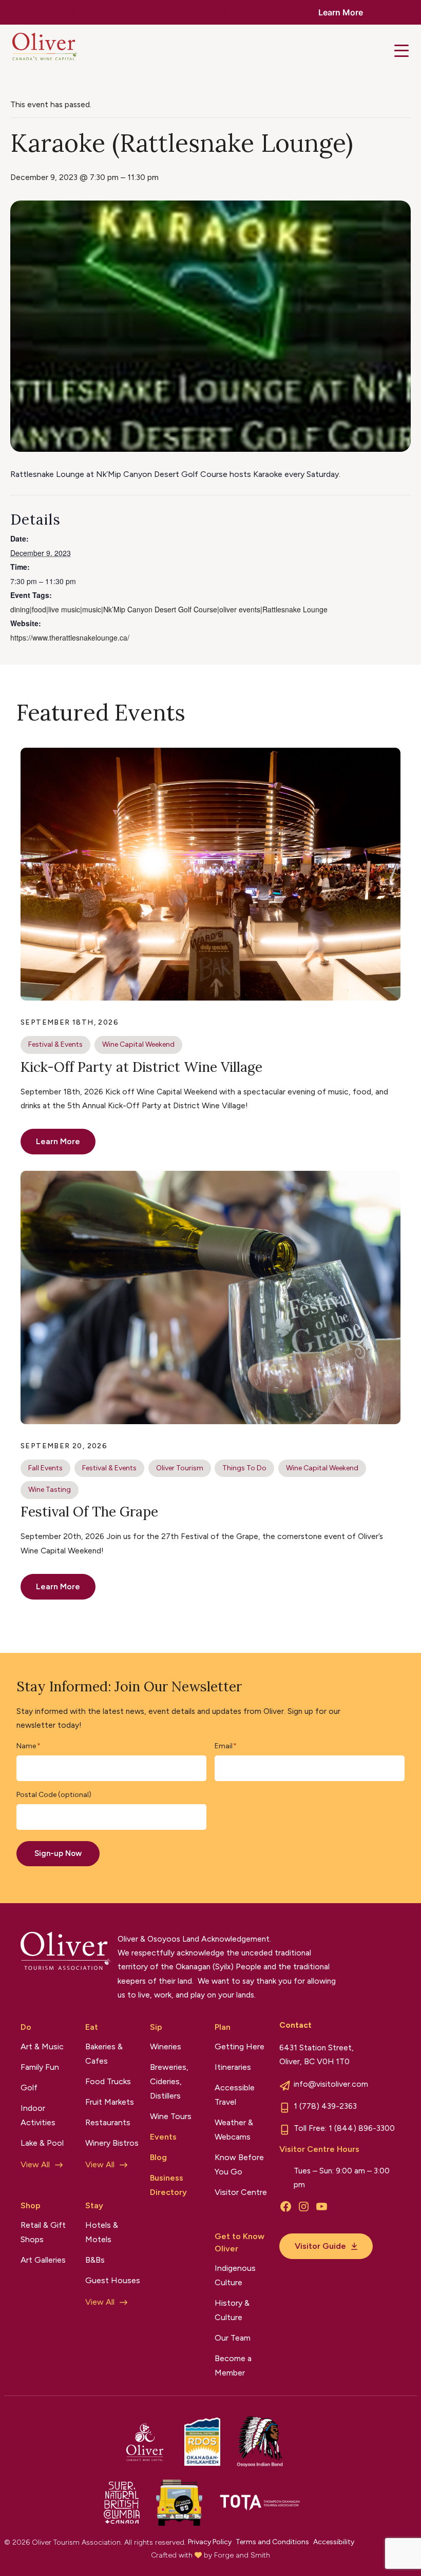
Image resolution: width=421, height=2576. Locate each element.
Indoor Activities (38, 2115)
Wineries (166, 2046)
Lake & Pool (42, 2143)
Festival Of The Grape (89, 1511)
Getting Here (240, 2046)
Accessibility (334, 2542)
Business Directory (168, 2185)
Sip (156, 2027)
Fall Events (45, 1468)
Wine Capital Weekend (138, 1044)
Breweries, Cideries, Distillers (169, 2081)
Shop (31, 2205)
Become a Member (233, 2365)
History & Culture (232, 2310)
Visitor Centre (241, 2192)
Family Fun (40, 2067)
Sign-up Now (58, 1853)
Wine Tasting (50, 1490)
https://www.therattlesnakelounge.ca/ (70, 637)
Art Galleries (43, 2260)
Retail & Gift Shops (43, 2232)
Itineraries (233, 2067)
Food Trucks (108, 2081)
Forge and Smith (242, 2555)
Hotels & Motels (102, 2232)
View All (35, 2164)
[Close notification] (405, 12)
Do (26, 2027)
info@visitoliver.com (331, 2084)
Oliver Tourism (180, 1468)
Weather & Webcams (234, 2130)
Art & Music (42, 2046)
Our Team (233, 2338)
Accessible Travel (235, 2095)
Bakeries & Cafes (104, 2054)
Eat (92, 2027)
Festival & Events (55, 1044)
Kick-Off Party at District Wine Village (141, 1067)
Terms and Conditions (272, 2542)
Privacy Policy (210, 2542)
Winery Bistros (112, 2143)
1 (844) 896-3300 (362, 2128)
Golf (29, 2088)
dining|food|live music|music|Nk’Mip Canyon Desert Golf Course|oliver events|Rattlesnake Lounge (169, 609)
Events (163, 2137)
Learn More (341, 12)
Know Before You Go (239, 2164)
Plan (223, 2027)
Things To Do (244, 1468)
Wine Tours (171, 2116)
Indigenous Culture (235, 2275)
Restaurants (108, 2122)
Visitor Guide (320, 2246)
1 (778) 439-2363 (325, 2106)
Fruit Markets (110, 2102)
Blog (158, 2157)
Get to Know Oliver (240, 2242)
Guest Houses (113, 2280)
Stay (94, 2205)
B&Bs (95, 2260)
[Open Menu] (401, 51)
